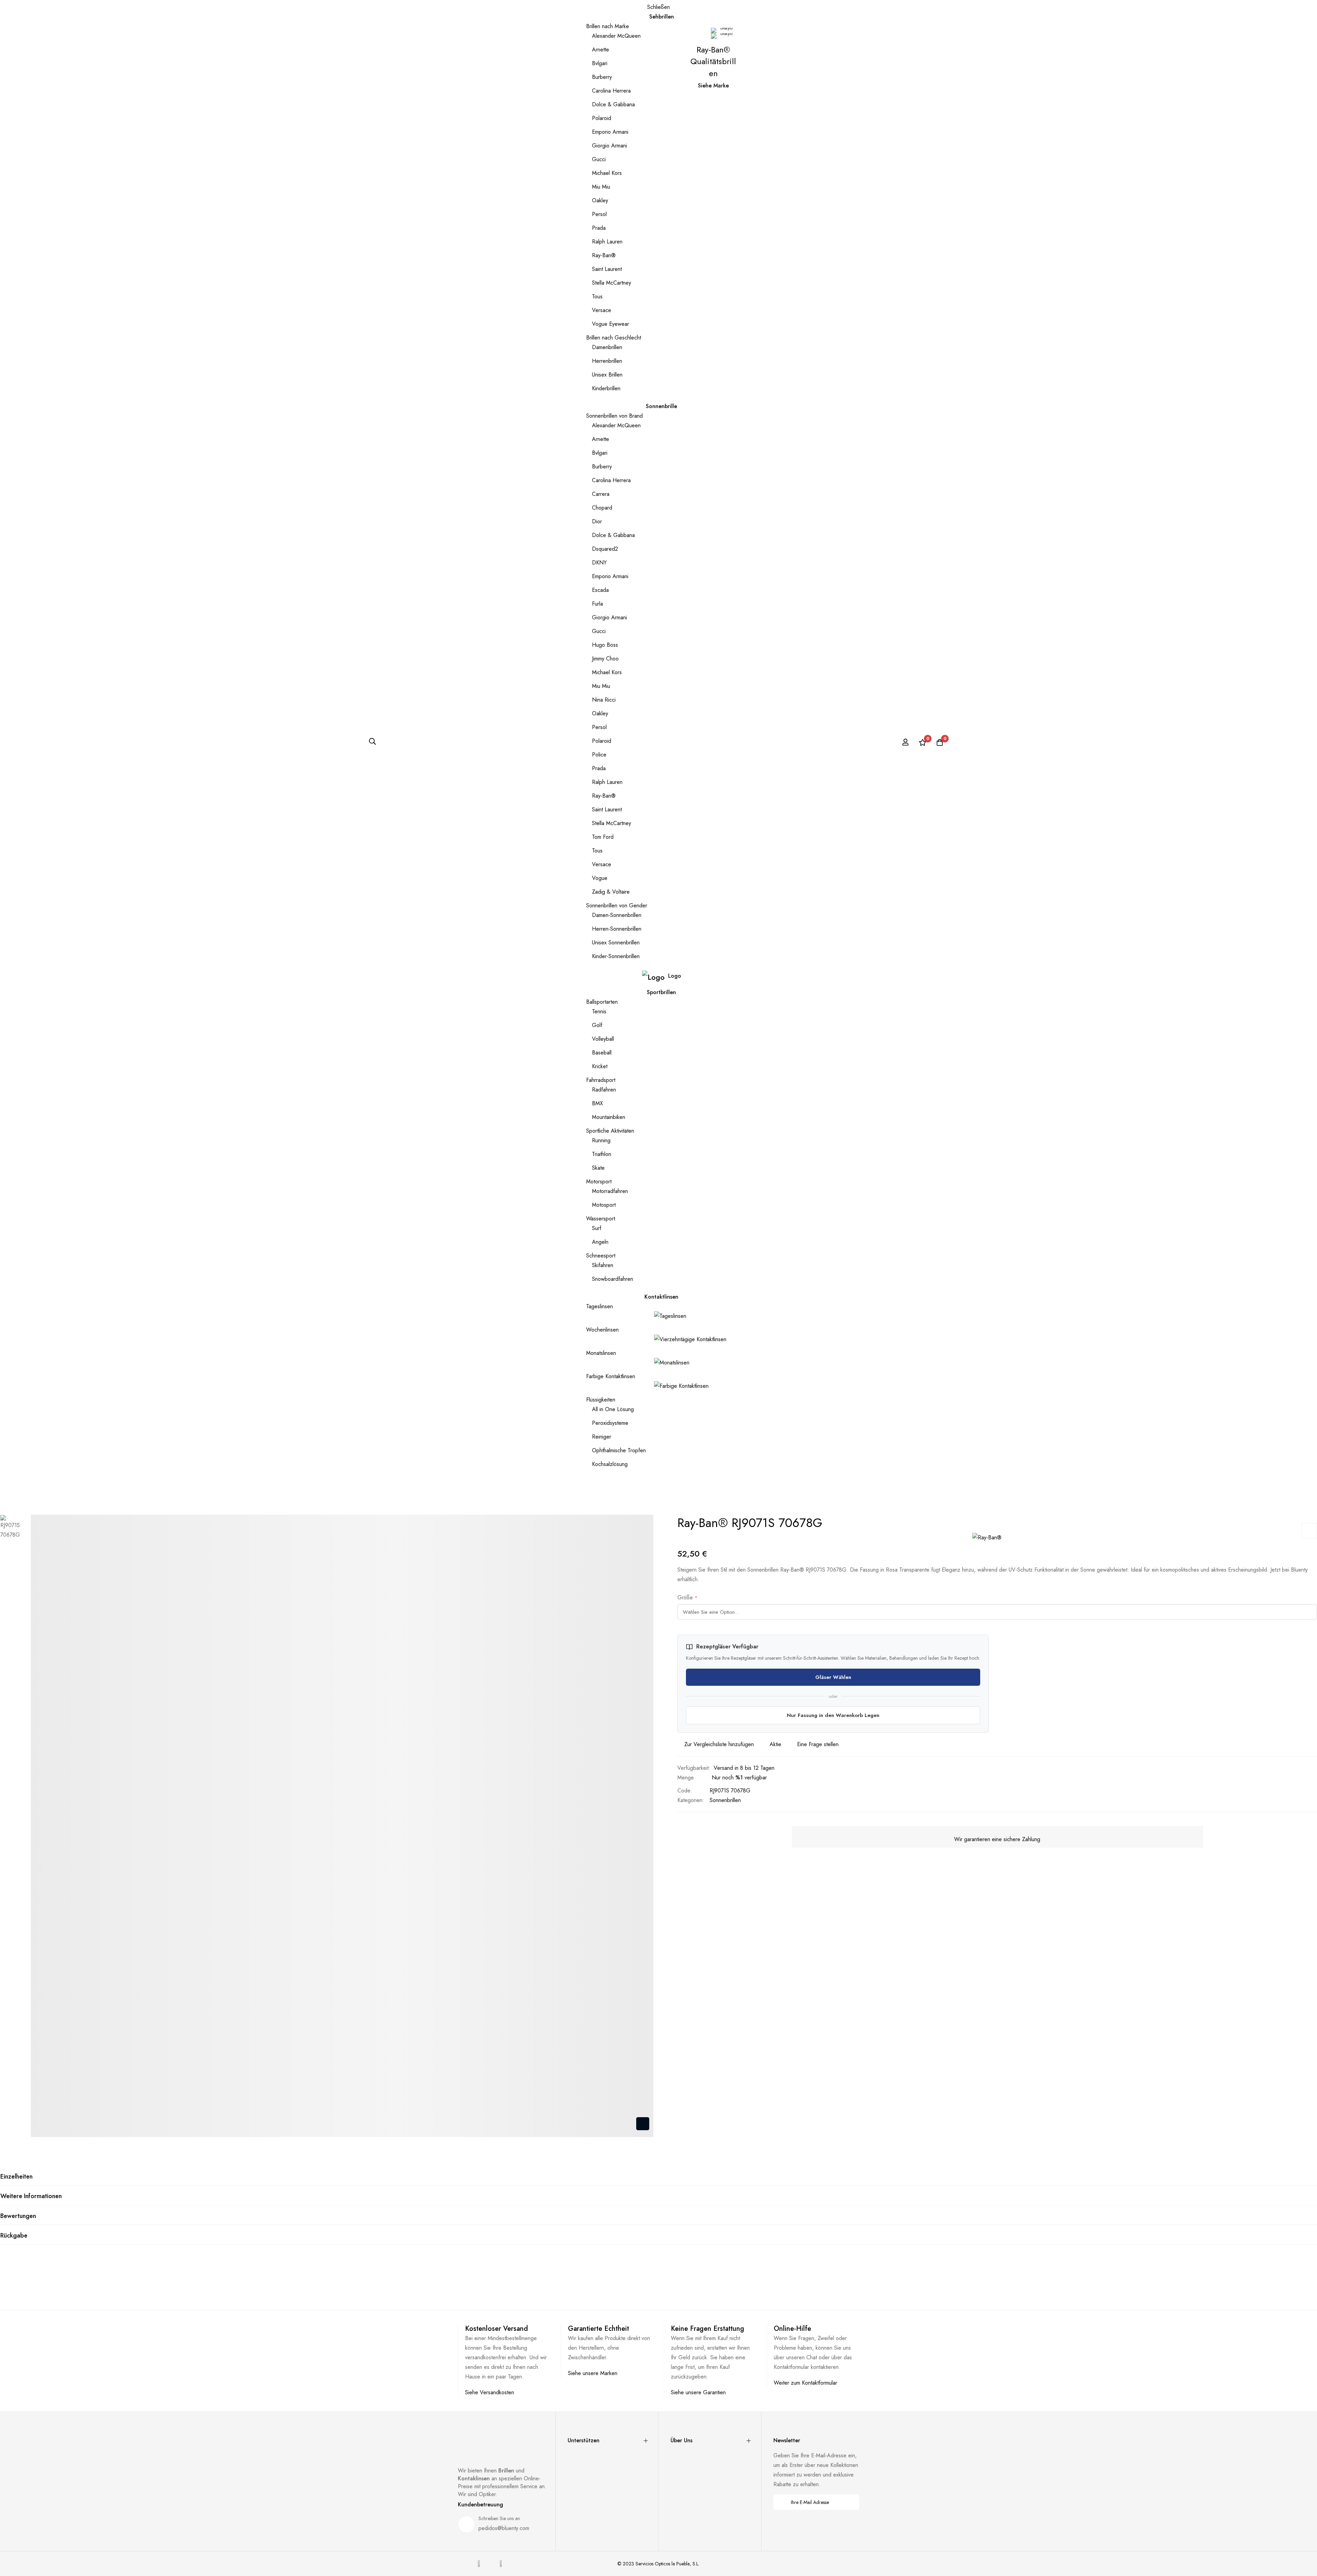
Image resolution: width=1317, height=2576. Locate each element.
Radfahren (604, 1090)
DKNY (599, 563)
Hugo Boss (605, 645)
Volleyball (603, 1039)
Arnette (601, 50)
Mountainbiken (609, 1117)
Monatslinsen (601, 1353)
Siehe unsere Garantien (698, 2392)
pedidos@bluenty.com (504, 2528)
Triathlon (602, 1154)
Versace (602, 310)
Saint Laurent (607, 269)
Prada (599, 228)
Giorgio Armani (609, 146)
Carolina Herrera (611, 91)
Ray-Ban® (604, 255)
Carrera (601, 494)
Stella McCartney (612, 283)
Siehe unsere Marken (593, 2373)
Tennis (599, 1011)
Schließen (658, 7)
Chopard (602, 508)
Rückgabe (14, 2235)
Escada (600, 590)
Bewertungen (18, 2216)
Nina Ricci (604, 700)
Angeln (600, 1242)
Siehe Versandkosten (490, 2392)
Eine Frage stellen (818, 1744)
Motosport (604, 1205)
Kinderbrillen (606, 388)
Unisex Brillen (607, 375)
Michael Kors (607, 173)
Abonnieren (849, 2502)
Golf (597, 1025)
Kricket (600, 1066)
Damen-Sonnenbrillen (617, 915)
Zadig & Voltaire (611, 892)
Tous (597, 296)
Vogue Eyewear (610, 324)
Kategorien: (691, 1800)
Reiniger (602, 1437)
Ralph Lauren (607, 242)
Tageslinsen (600, 1306)
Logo (675, 976)
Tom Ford (603, 837)
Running (601, 1140)
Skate (598, 1168)
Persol (599, 214)
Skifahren (603, 1265)
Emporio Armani (610, 132)
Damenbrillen (607, 347)
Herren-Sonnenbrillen (617, 929)
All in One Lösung (613, 1409)
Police (599, 755)
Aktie (775, 1744)
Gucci (599, 159)
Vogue (600, 878)
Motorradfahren (610, 1191)
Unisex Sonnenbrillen (616, 943)
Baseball (602, 1053)
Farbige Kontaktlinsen (611, 1376)
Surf (597, 1228)
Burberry (602, 77)
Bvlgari (600, 63)
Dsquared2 (605, 549)
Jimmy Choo (605, 659)
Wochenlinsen (602, 1330)
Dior (597, 521)
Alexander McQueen (616, 36)
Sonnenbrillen (725, 1800)
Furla (597, 604)
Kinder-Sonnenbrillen (616, 956)
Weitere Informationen (31, 2196)
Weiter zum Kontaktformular (805, 2383)
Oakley (600, 200)
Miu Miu (601, 187)
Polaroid (602, 118)
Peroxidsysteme (610, 1423)
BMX (597, 1103)
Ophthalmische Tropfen (619, 1450)
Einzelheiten (16, 2177)
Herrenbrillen (607, 361)
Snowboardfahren (613, 1279)
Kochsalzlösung (610, 1464)
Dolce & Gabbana (613, 104)
